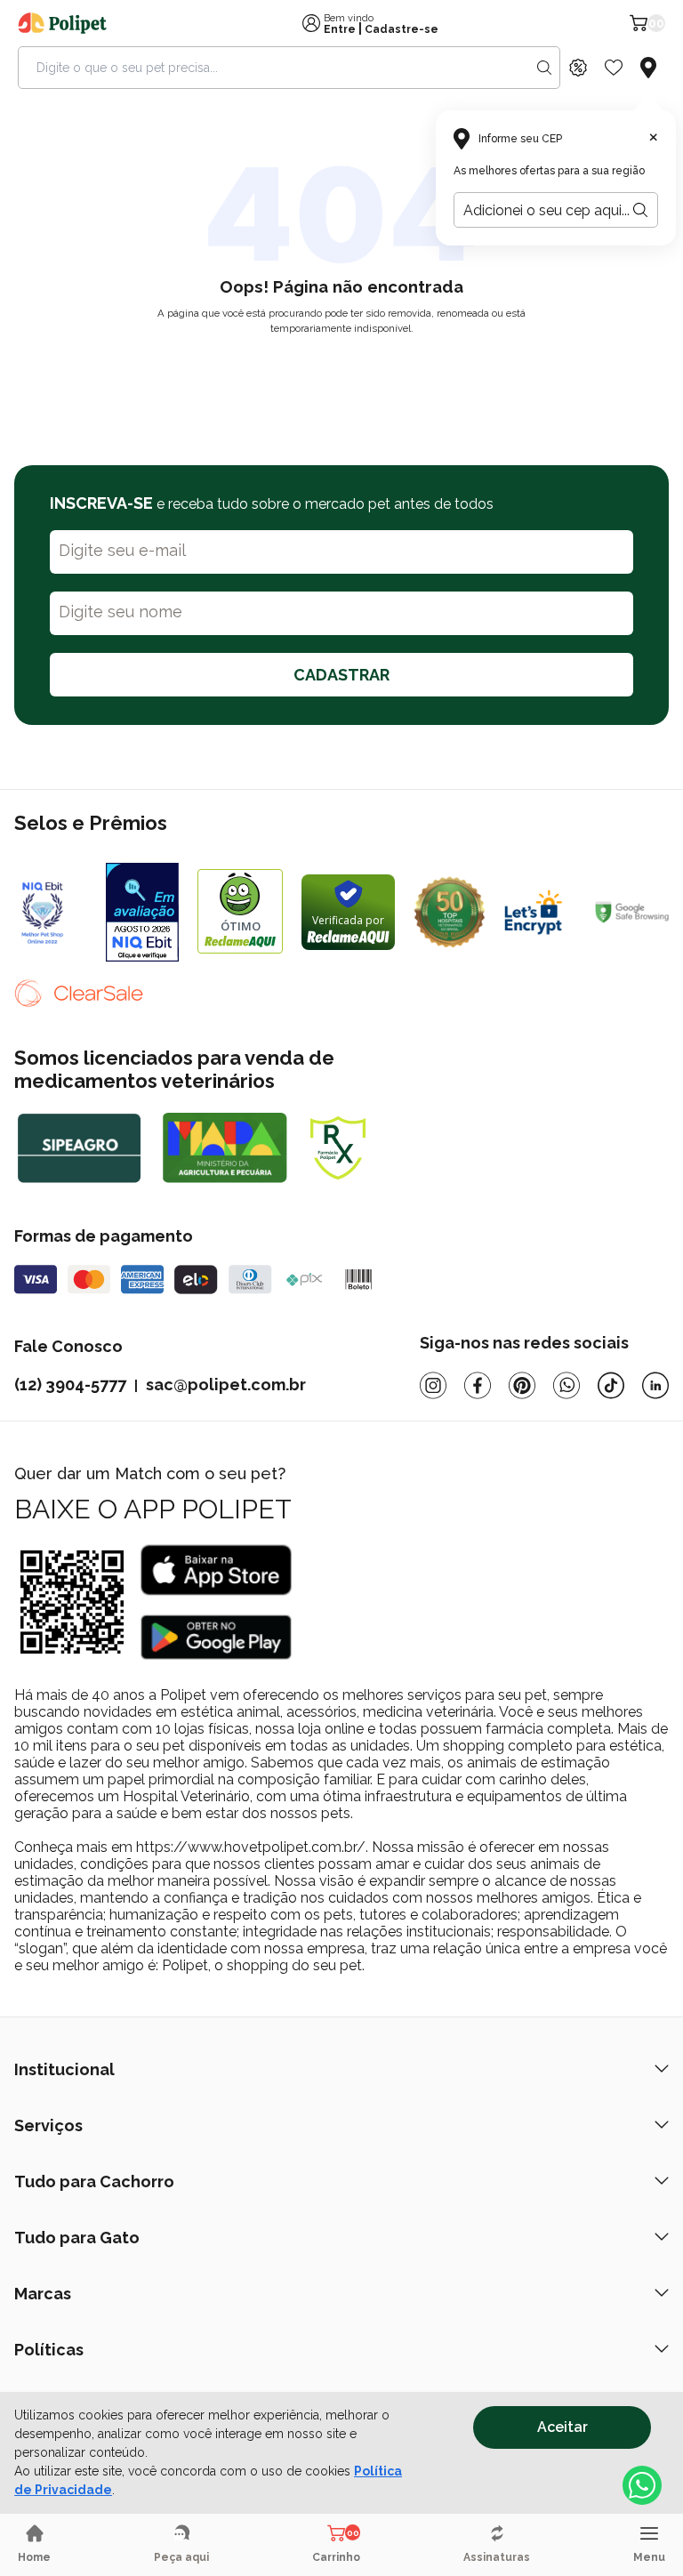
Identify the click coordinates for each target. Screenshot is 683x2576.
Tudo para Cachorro (94, 2182)
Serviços (48, 2125)
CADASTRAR (341, 675)
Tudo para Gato (77, 2238)
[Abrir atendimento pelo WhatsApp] (642, 2485)
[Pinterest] (522, 1385)
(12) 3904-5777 (70, 1385)
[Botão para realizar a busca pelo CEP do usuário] (640, 210)
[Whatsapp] (566, 1385)
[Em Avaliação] (143, 912)
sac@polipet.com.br (226, 1385)
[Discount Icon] (578, 68)
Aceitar (562, 2427)
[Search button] (544, 68)
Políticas (49, 2350)
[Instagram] (433, 1385)
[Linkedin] (655, 1385)
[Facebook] (478, 1385)
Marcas (43, 2294)
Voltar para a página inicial (341, 370)
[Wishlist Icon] (614, 68)
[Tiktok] (611, 1385)
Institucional (64, 2069)
